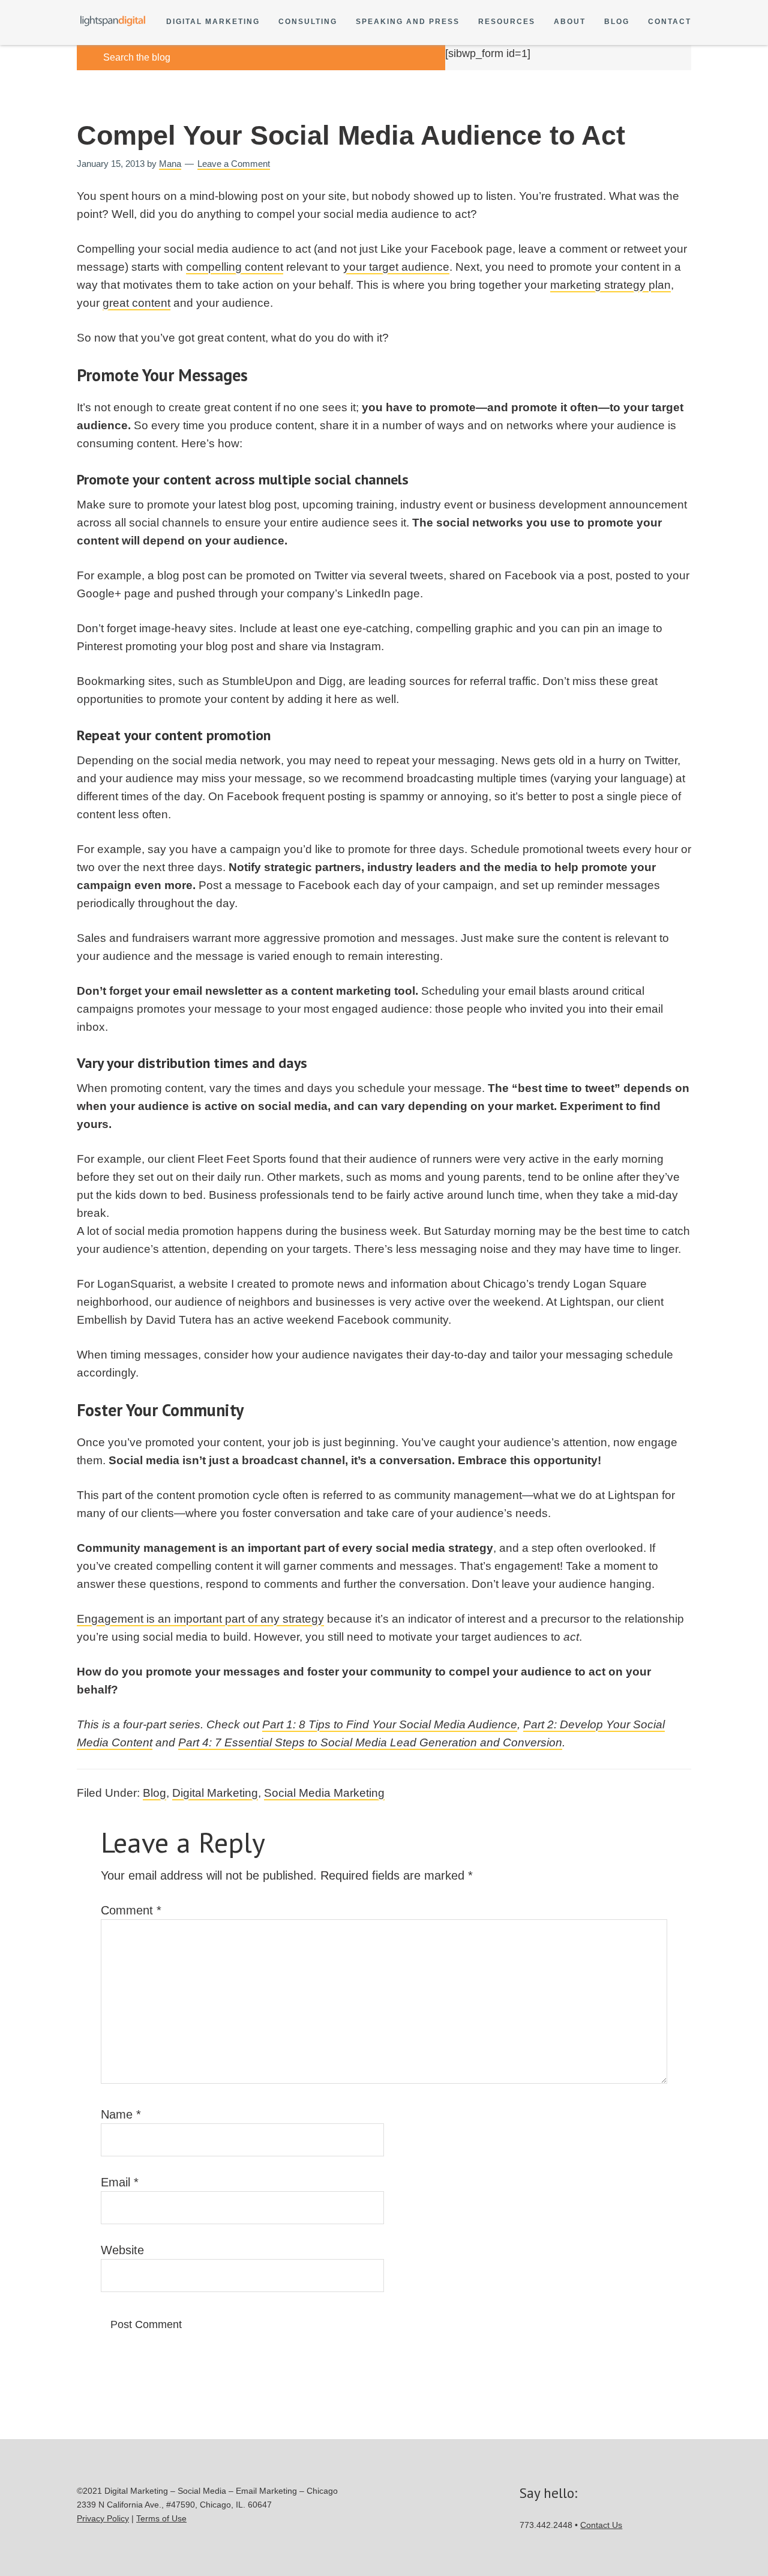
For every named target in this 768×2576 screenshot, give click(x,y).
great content (136, 303)
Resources (507, 22)
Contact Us (601, 2525)
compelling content (235, 267)
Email (120, 2182)
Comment (131, 1910)
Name (121, 2114)
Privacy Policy (103, 2518)
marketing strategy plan (610, 285)
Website (122, 2250)
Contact (670, 22)
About (570, 22)
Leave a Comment (234, 164)
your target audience (396, 267)
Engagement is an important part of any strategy (200, 1619)
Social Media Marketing (324, 1793)
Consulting (308, 22)
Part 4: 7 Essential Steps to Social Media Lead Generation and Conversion (370, 1742)
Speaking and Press (408, 22)
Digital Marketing (213, 22)
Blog (617, 22)
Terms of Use (161, 2518)
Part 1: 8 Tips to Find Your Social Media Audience (390, 1724)
